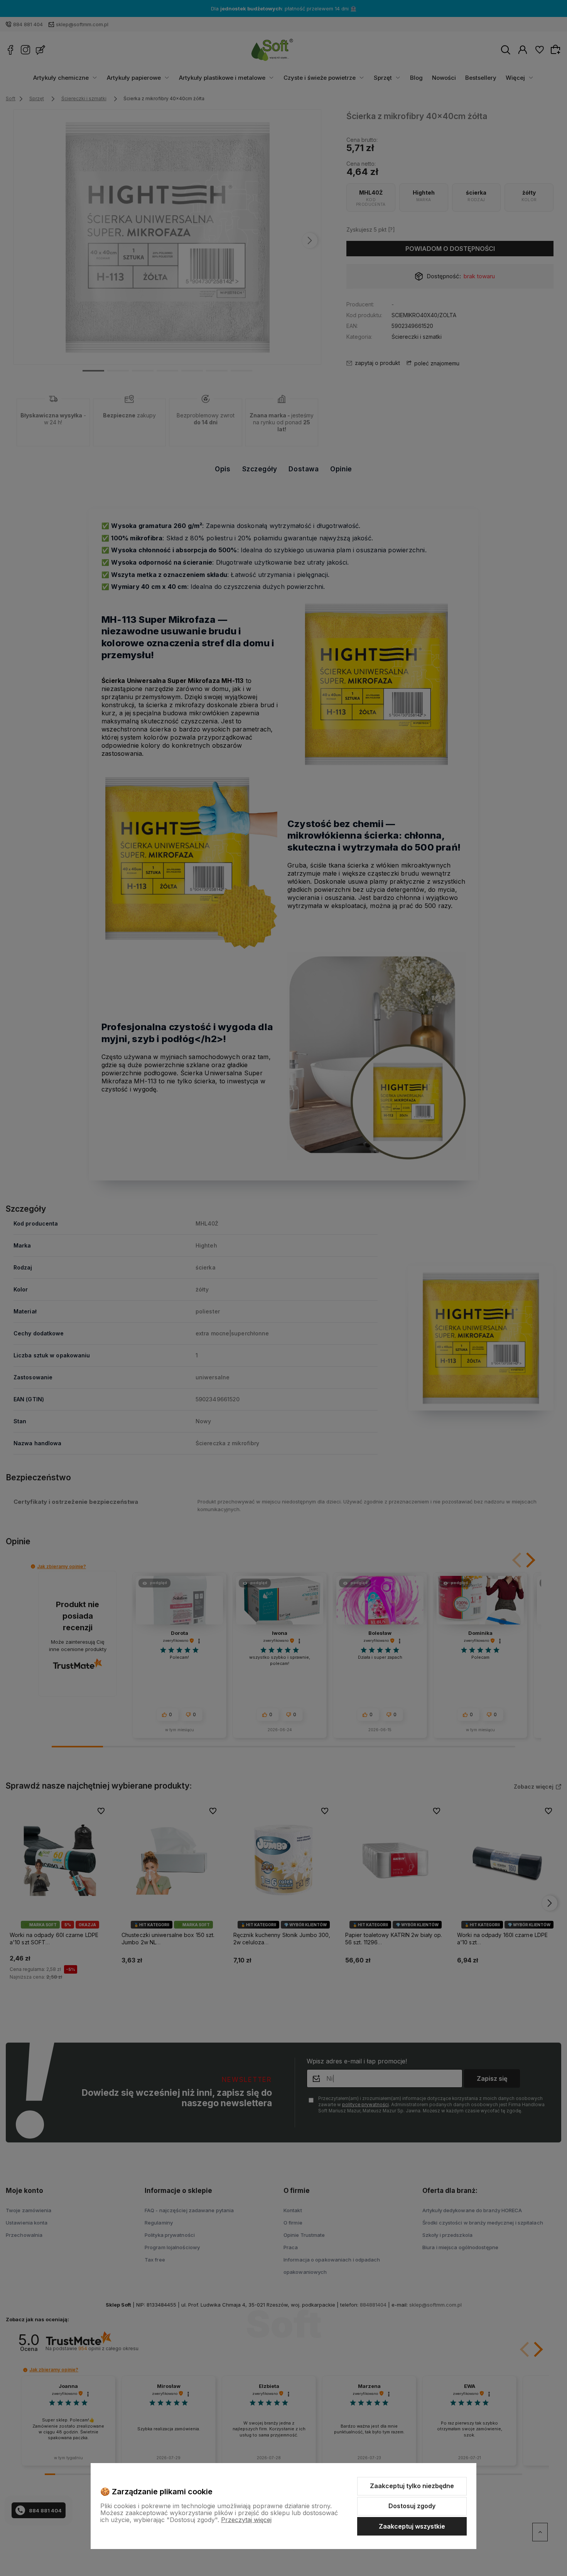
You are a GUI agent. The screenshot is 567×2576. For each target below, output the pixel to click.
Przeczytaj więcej (246, 2520)
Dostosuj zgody (412, 2506)
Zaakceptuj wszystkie (412, 2526)
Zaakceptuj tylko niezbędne (412, 2486)
